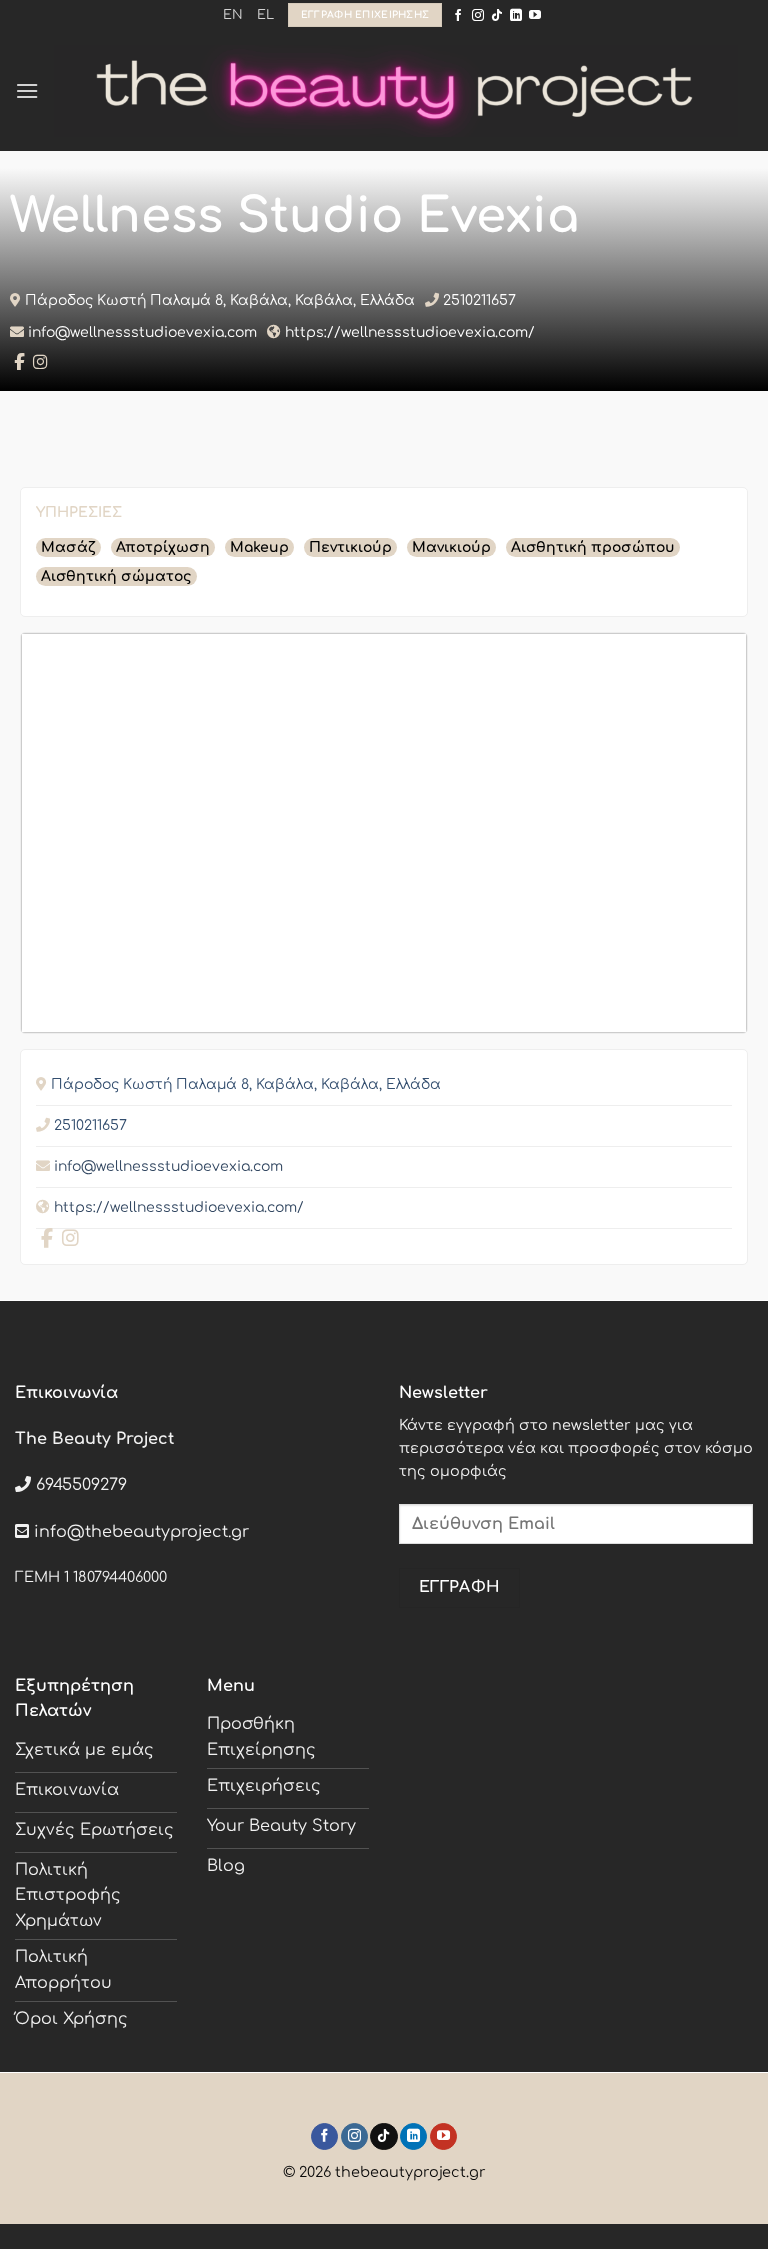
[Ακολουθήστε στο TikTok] (497, 16)
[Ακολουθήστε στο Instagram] (478, 16)
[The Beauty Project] (396, 91)
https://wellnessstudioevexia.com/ (410, 332)
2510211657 (479, 300)
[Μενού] (27, 90)
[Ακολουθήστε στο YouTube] (535, 16)
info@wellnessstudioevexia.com (142, 332)
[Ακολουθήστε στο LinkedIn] (516, 16)
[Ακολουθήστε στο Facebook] (458, 16)
